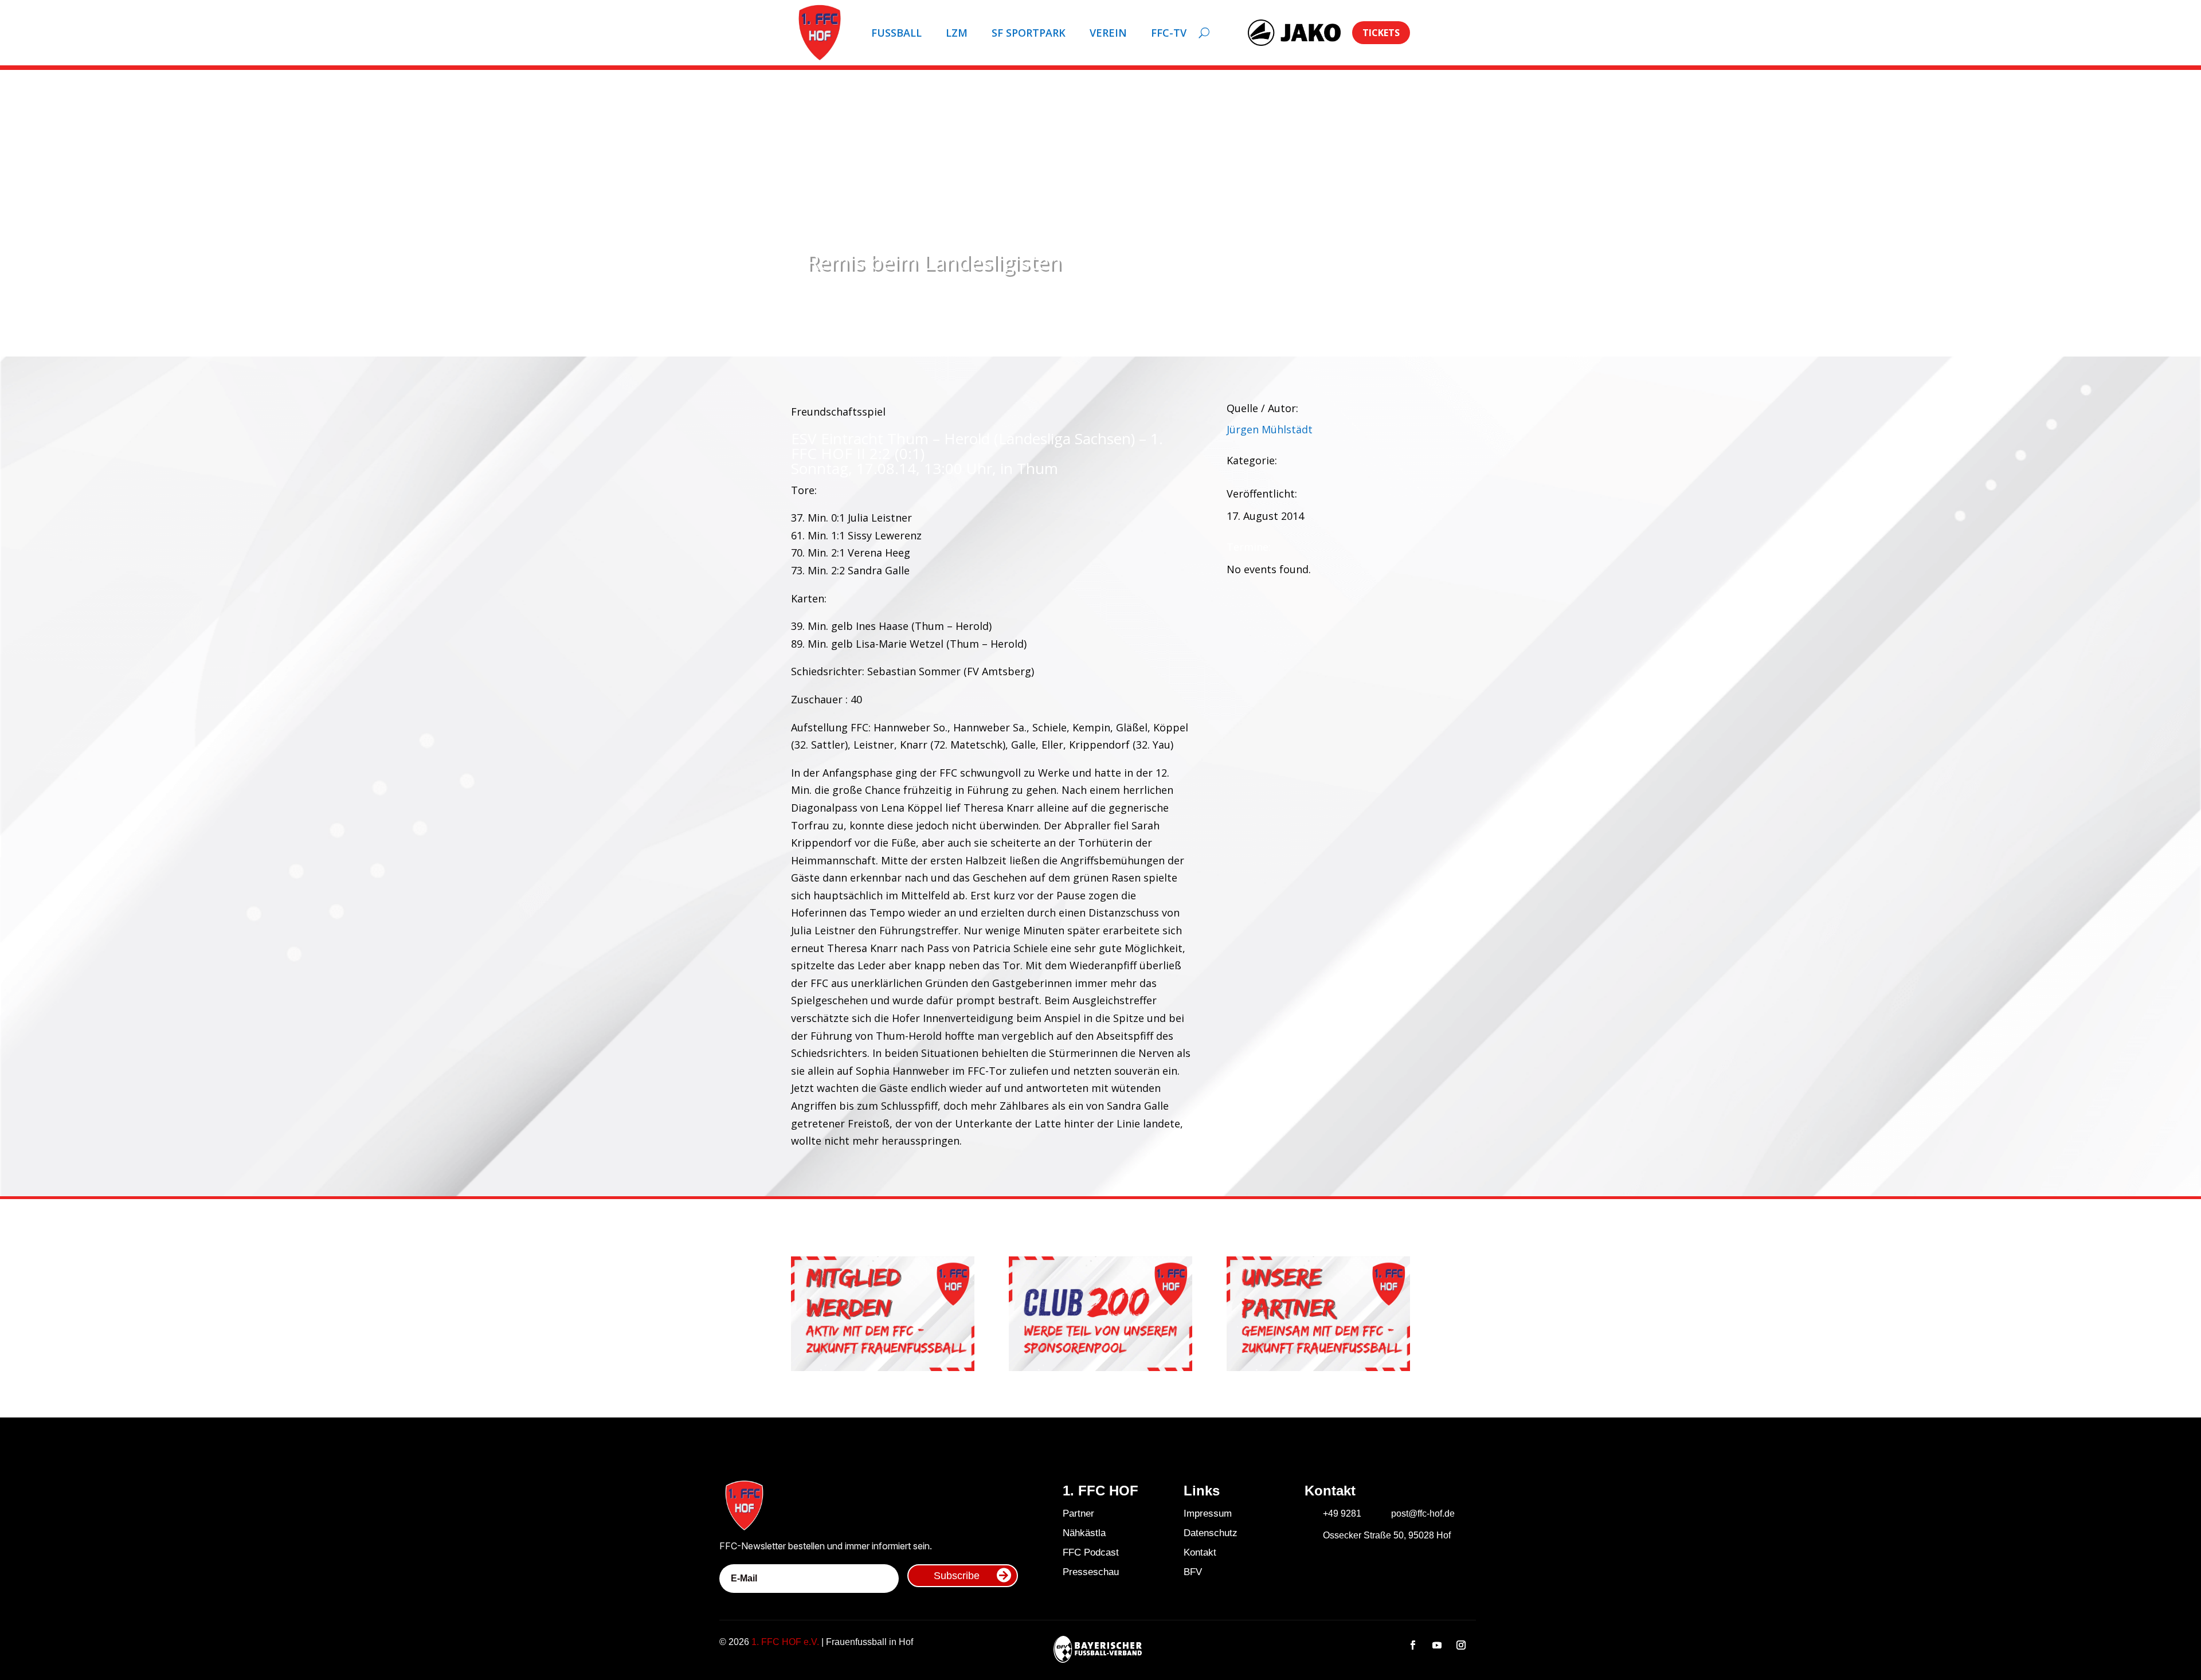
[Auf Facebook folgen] (1413, 1645)
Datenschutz (1211, 1533)
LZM (957, 33)
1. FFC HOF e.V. (785, 1642)
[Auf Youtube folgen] (1437, 1645)
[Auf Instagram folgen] (1461, 1645)
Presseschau (1091, 1572)
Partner (1078, 1513)
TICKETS (1381, 33)
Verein (1108, 33)
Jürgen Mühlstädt (1270, 429)
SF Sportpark (1029, 33)
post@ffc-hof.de (1423, 1513)
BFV (1193, 1572)
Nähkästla (1084, 1533)
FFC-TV (1169, 33)
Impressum (1208, 1513)
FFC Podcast (1091, 1552)
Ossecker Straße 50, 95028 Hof (1387, 1535)
